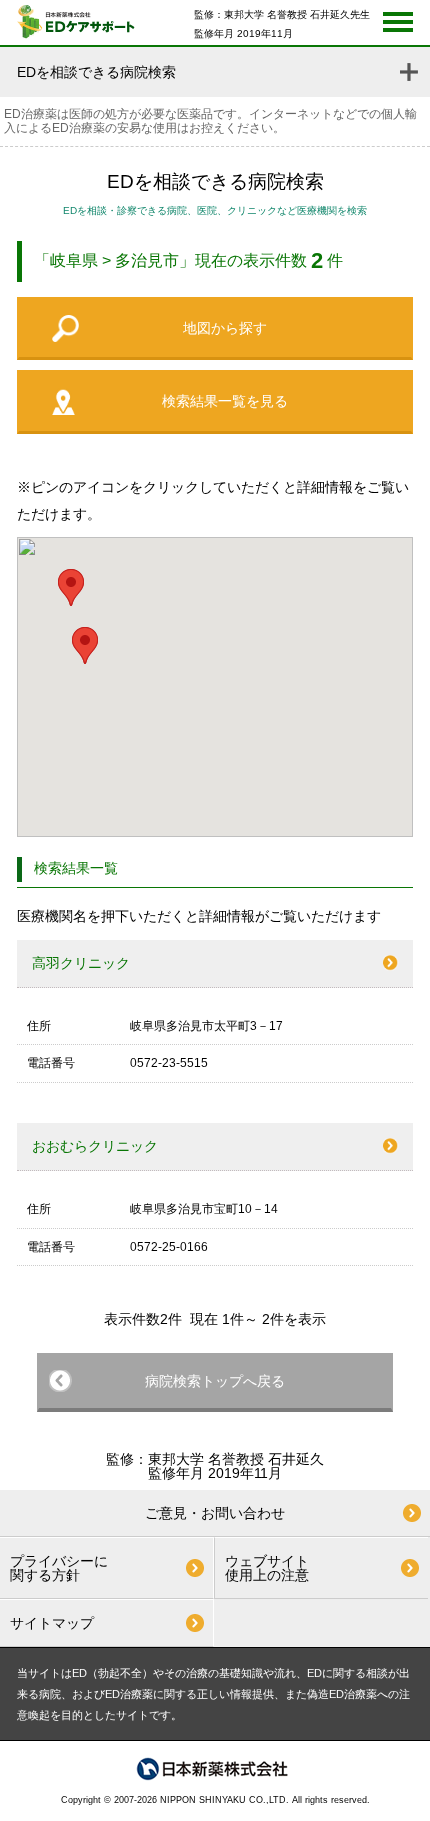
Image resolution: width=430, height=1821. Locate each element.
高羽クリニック (81, 963)
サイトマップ (52, 1623)
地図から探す (225, 328)
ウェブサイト (267, 1568)
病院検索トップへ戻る (215, 1381)
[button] (85, 645)
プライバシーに (59, 1568)
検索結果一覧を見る (225, 401)
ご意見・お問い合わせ (215, 1513)
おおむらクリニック (95, 1146)
